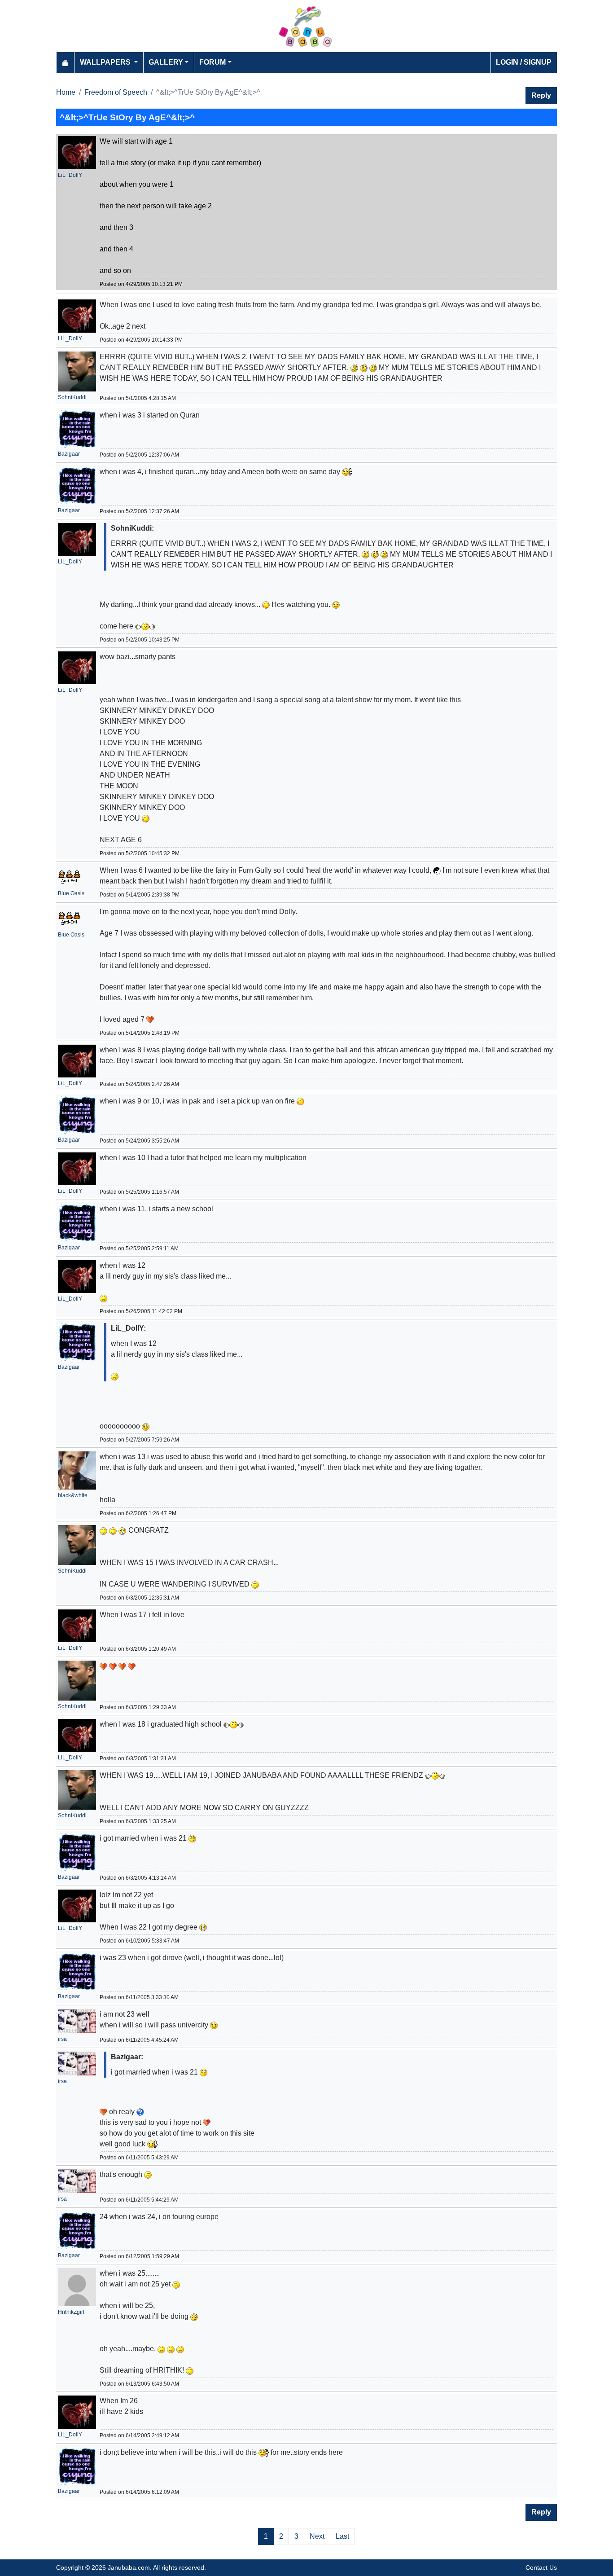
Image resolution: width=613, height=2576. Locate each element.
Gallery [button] (166, 62)
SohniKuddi (72, 397)
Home (66, 92)
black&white (73, 1495)
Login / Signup (524, 62)
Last (342, 2536)
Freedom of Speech (116, 92)
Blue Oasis (71, 893)
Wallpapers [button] (106, 62)
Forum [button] (212, 62)
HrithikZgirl (71, 2312)
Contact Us (541, 2567)
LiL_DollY (70, 175)
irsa (62, 2039)
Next (317, 2536)
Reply (541, 95)
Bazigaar (69, 454)
